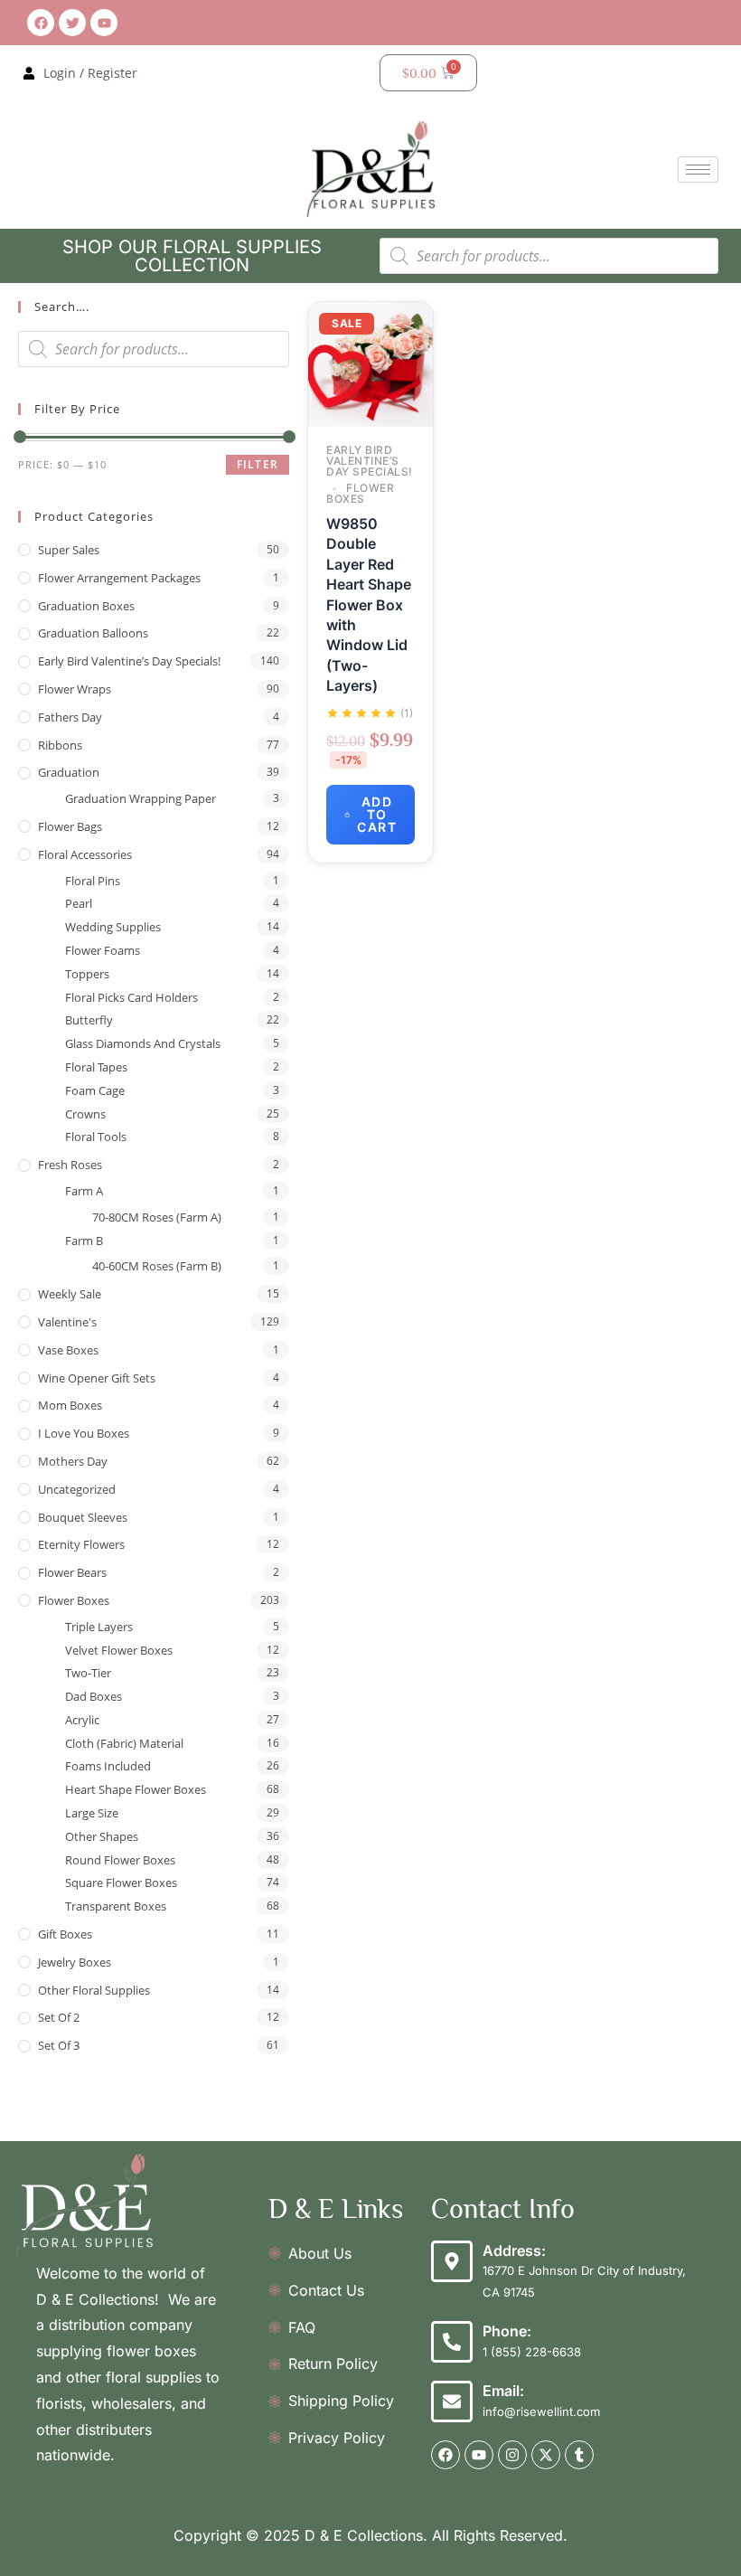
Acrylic (82, 1720)
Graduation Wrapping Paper (141, 798)
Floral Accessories (85, 854)
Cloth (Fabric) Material (124, 1743)
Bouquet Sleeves (83, 1517)
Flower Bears (72, 1572)
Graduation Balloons (93, 633)
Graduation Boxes (86, 606)
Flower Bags (70, 826)
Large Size (92, 1813)
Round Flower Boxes (120, 1860)
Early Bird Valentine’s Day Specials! (129, 661)
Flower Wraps (75, 689)
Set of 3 (59, 2045)
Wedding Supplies (113, 927)
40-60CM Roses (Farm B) (157, 1266)
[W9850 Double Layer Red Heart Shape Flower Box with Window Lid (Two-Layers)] (370, 363)
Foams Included (108, 1766)
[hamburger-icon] (698, 170)
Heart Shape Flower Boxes (136, 1789)
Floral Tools (96, 1137)
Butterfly (89, 1020)
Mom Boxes (70, 1405)
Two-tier (88, 1673)
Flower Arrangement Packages (119, 578)
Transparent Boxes (116, 1906)
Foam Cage (95, 1090)
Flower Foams (103, 950)
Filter (258, 464)
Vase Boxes (68, 1350)
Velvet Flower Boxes (119, 1650)
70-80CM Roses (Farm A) (157, 1217)
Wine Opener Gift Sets (97, 1378)
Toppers (87, 974)
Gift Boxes (65, 1934)
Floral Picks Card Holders (131, 997)
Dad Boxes (94, 1696)
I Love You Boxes (84, 1433)
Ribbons (60, 745)
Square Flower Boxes (121, 1882)
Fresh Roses (70, 1165)
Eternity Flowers (81, 1544)
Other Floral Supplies (94, 1990)
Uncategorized (77, 1489)
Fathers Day (70, 717)
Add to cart (377, 814)
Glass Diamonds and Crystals (143, 1043)
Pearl (79, 903)
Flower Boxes (74, 1600)
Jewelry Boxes (75, 1962)
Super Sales (69, 550)
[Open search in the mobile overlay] (549, 256)
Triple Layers (99, 1627)
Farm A (84, 1191)
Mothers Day (73, 1461)
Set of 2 (59, 2017)
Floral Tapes (96, 1067)
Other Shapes (102, 1836)
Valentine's (67, 1322)
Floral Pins (93, 881)
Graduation (69, 772)
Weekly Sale (70, 1294)
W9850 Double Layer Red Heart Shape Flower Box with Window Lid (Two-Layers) (369, 604)
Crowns (85, 1114)
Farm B (84, 1241)
